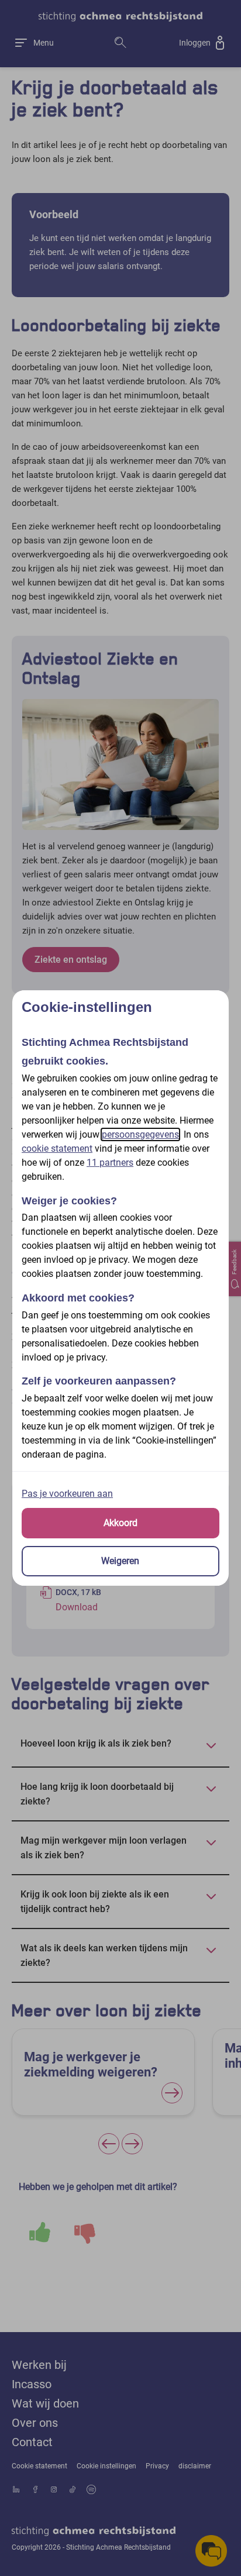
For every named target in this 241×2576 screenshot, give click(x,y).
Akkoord (120, 1523)
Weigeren (120, 1561)
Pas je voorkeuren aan (67, 1494)
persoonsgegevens (140, 1134)
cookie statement (57, 1148)
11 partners (110, 1163)
